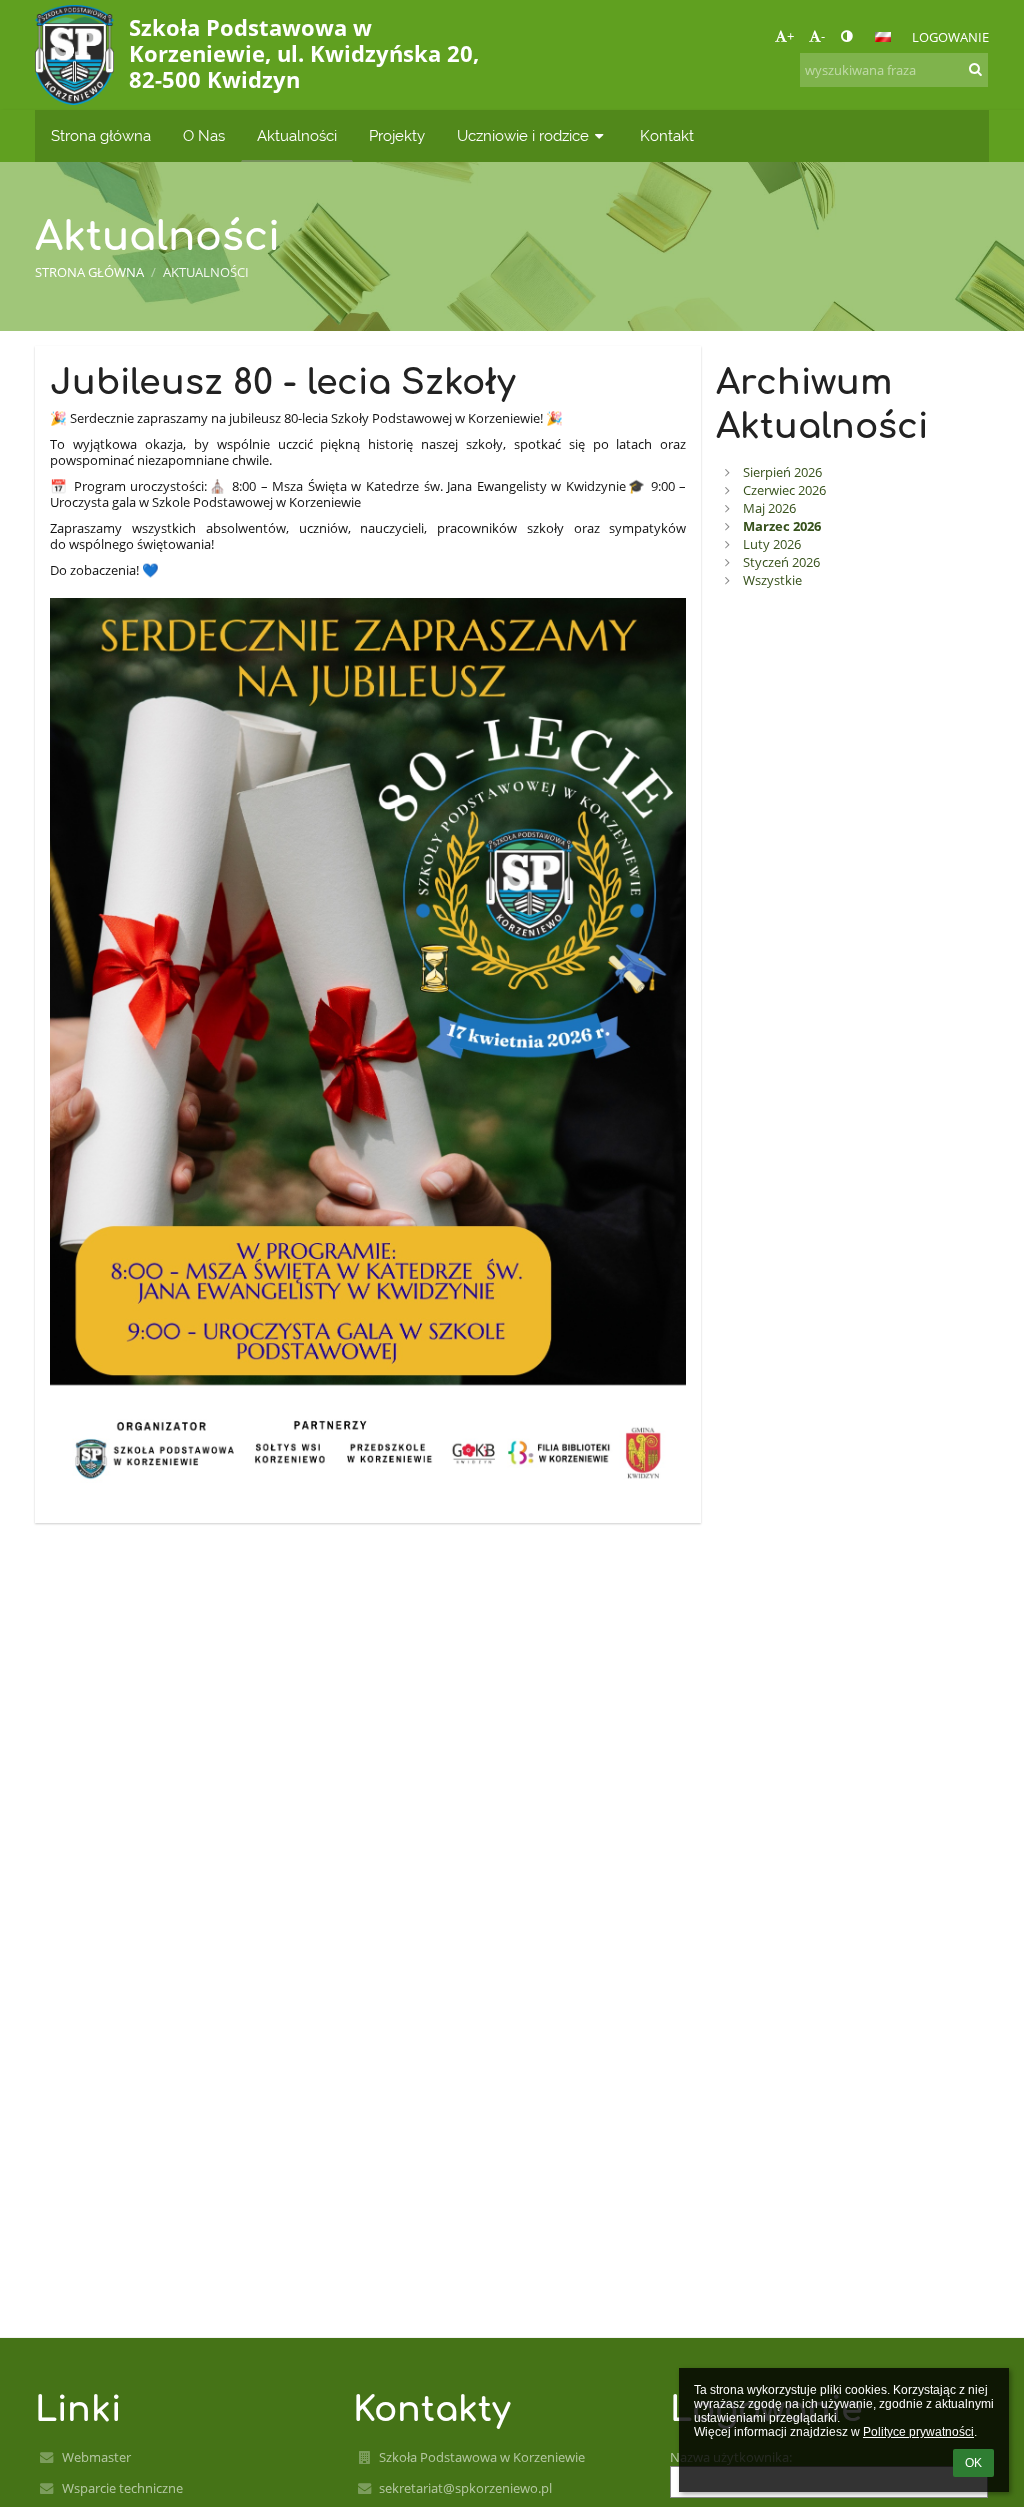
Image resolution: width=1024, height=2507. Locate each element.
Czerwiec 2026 (784, 490)
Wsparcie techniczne (122, 2488)
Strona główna (89, 272)
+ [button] (790, 36)
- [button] (823, 36)
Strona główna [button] (101, 135)
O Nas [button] (204, 135)
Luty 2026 (772, 544)
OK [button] (973, 2463)
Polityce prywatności (918, 2432)
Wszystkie (772, 580)
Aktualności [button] (297, 135)
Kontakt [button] (667, 135)
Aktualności (206, 272)
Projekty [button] (397, 135)
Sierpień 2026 (782, 472)
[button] (846, 36)
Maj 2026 (769, 508)
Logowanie (950, 37)
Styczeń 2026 (781, 562)
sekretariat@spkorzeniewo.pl (465, 2488)
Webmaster (96, 2457)
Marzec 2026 (782, 526)
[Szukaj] (975, 69)
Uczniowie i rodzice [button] (523, 135)
